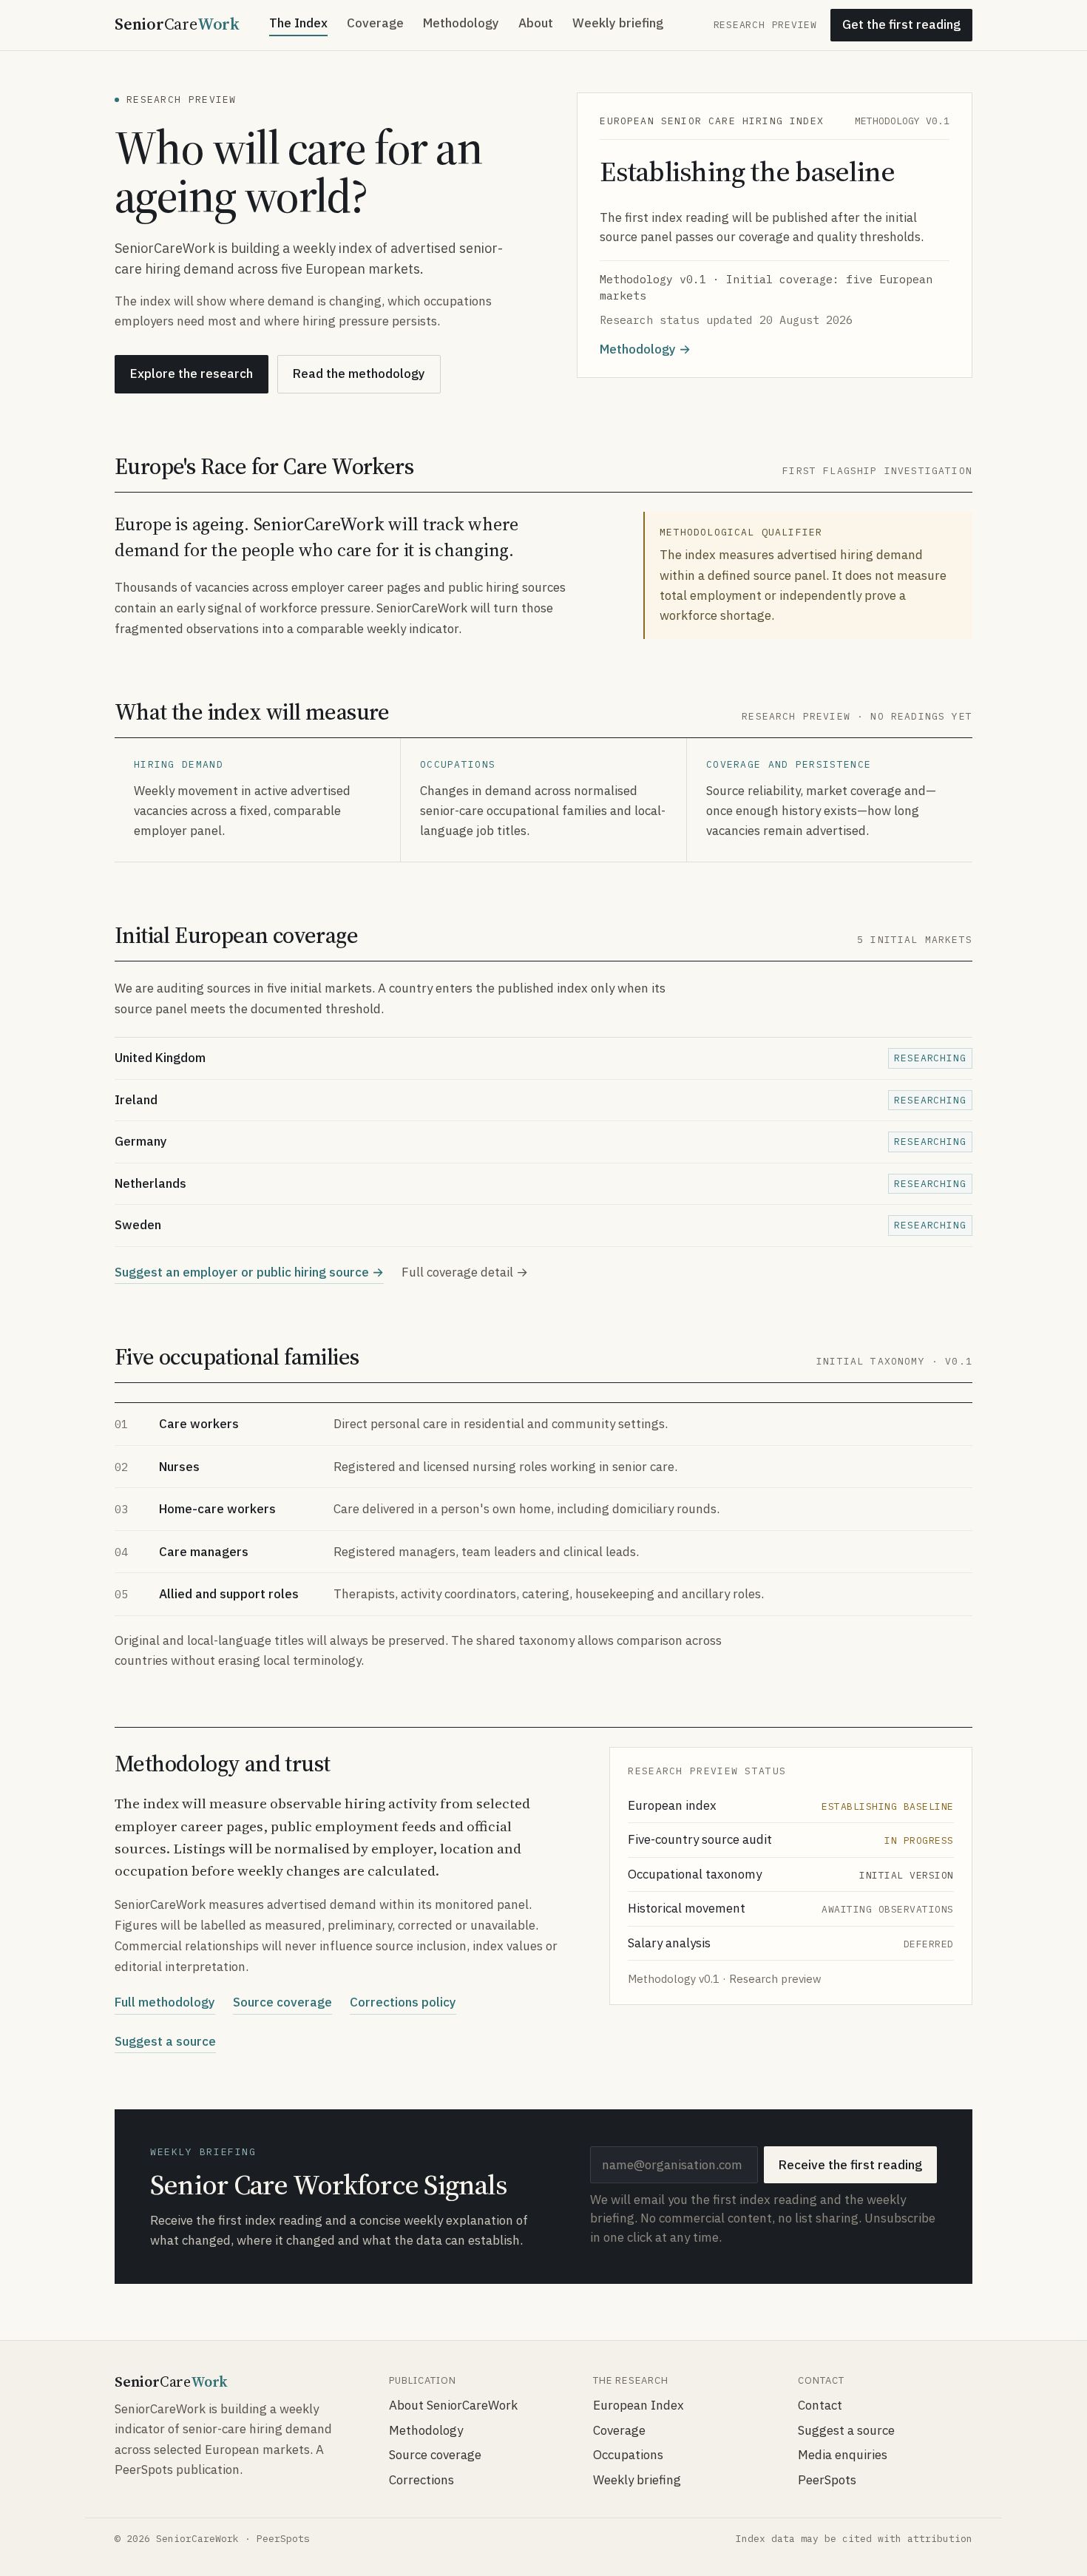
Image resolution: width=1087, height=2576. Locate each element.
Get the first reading (901, 24)
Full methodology (165, 2002)
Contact (820, 2405)
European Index (639, 2405)
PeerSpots (827, 2480)
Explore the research (192, 373)
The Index (298, 23)
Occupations (628, 2455)
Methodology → (645, 349)
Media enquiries (843, 2455)
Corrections (421, 2480)
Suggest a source (165, 2041)
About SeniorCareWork (453, 2405)
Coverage (375, 23)
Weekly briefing (618, 23)
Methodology (461, 23)
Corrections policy (403, 2002)
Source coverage (282, 2002)
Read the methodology (359, 373)
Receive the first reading (850, 2165)
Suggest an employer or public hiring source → (249, 1272)
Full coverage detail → (465, 1272)
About (536, 23)
